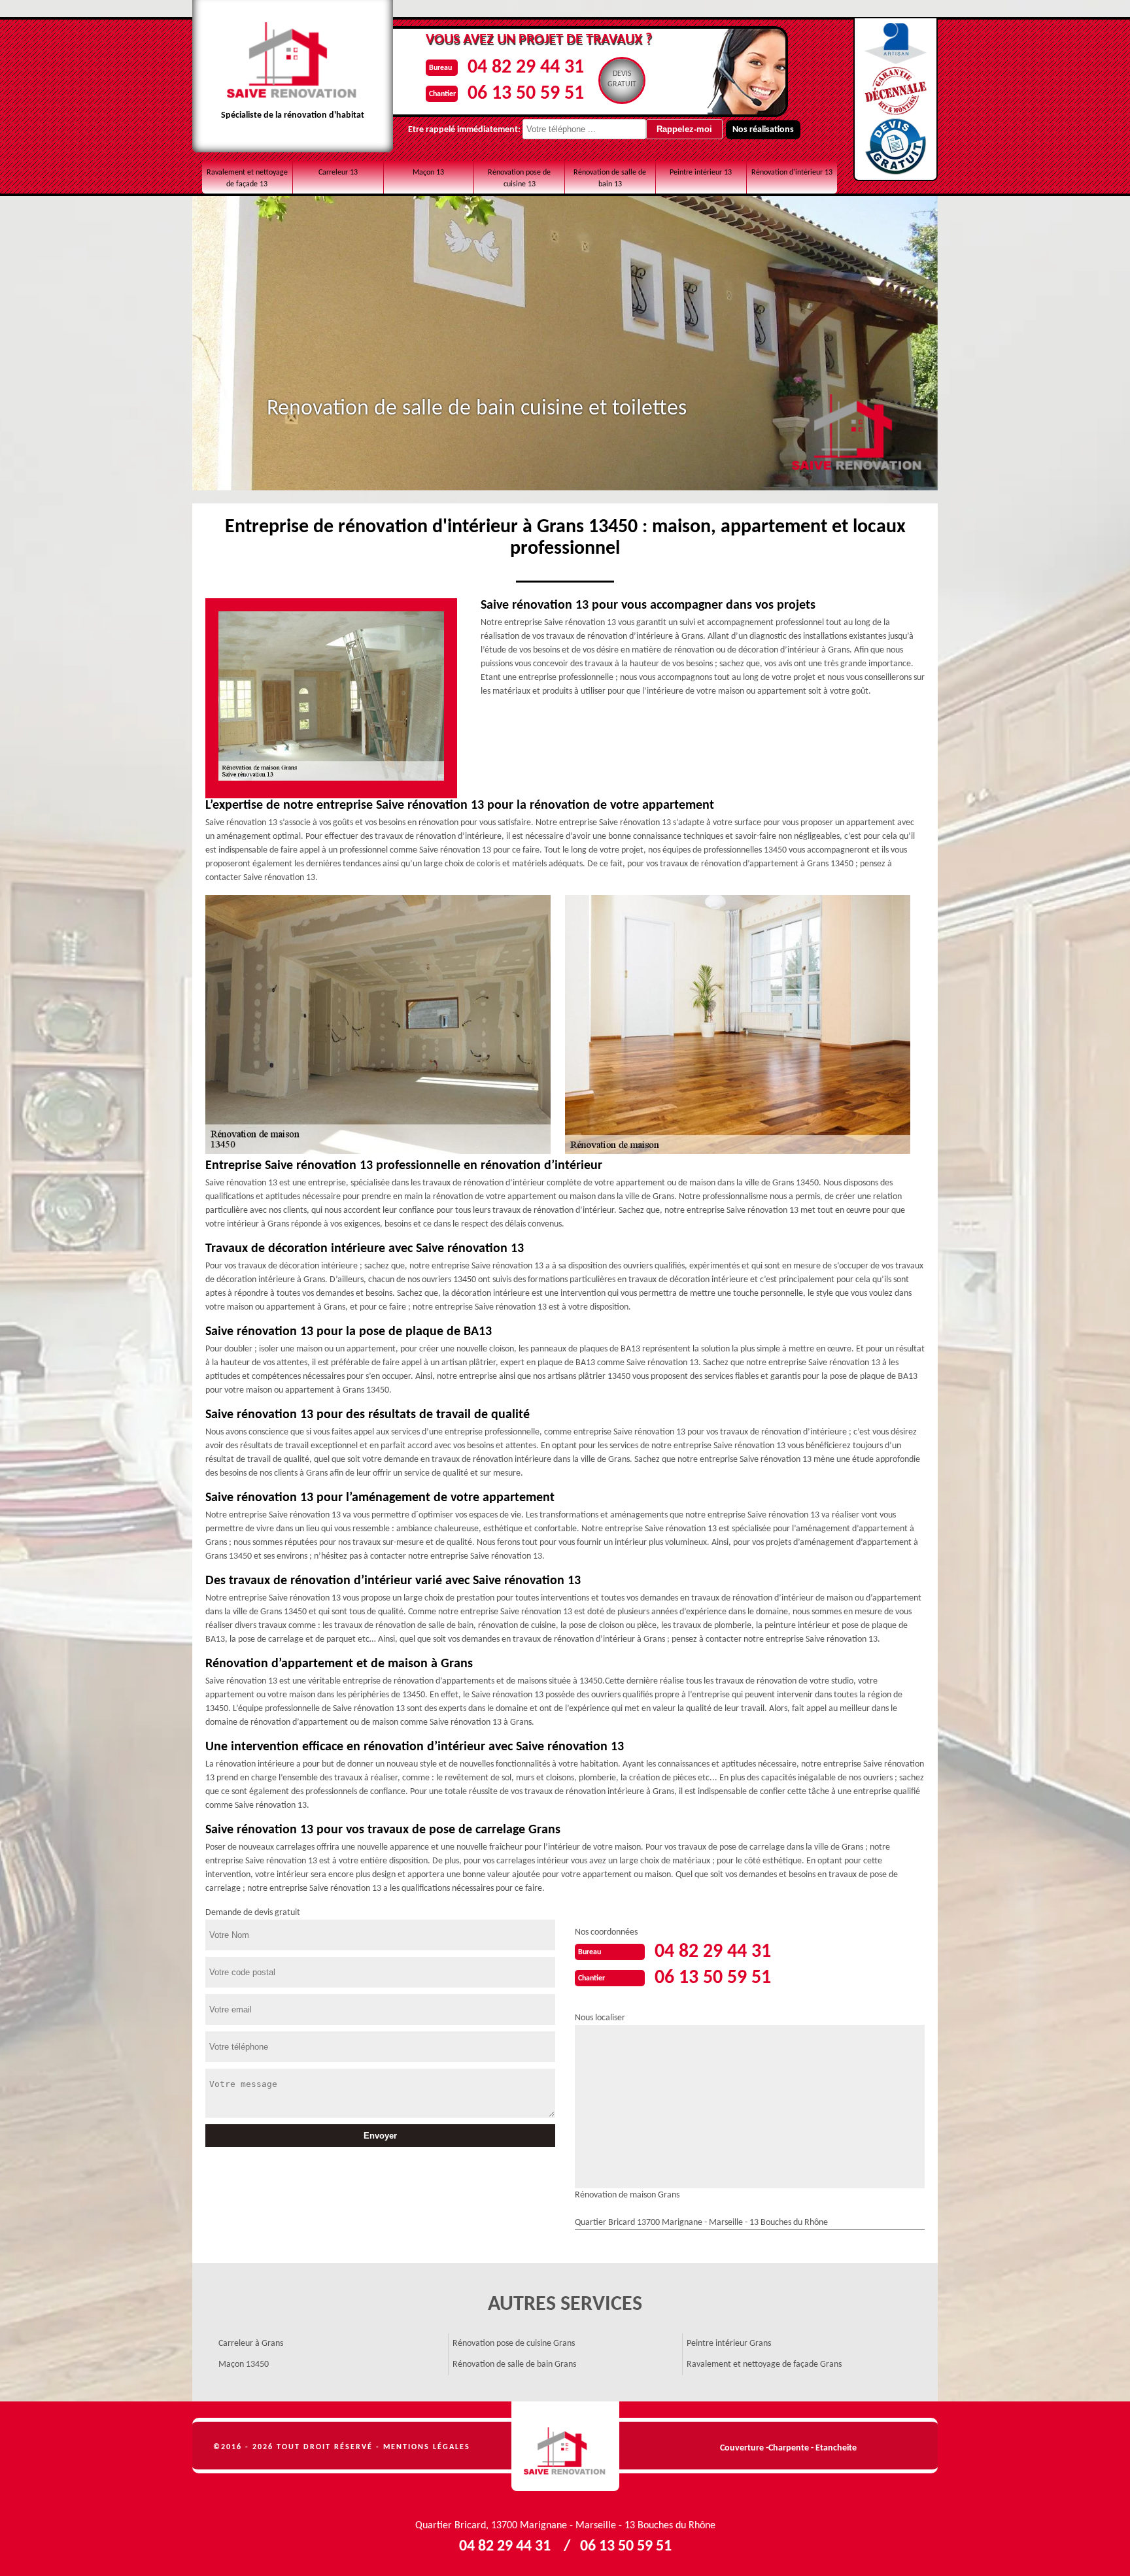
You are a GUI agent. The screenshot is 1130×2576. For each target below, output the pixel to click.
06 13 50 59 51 (526, 94)
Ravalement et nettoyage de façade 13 (247, 178)
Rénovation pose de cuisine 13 (519, 178)
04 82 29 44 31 (526, 68)
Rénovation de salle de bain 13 (610, 178)
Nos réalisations (763, 130)
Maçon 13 (428, 173)
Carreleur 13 (338, 173)
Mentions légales (427, 2447)
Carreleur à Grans (251, 2344)
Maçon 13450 (244, 2364)
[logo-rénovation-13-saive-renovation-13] (565, 2447)
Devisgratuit (622, 79)
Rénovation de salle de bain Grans (514, 2364)
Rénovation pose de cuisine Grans (514, 2344)
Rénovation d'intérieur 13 (792, 173)
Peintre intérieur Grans (729, 2344)
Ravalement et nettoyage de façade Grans (764, 2364)
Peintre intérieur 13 (701, 173)
